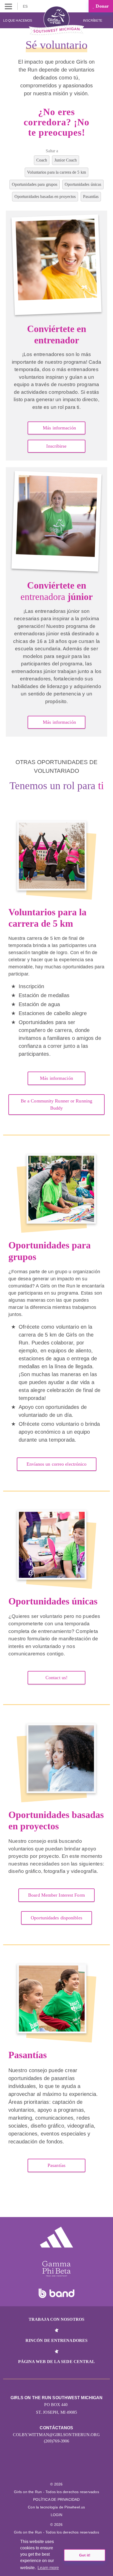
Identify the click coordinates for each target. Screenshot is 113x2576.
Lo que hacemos (18, 21)
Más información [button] (59, 428)
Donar (102, 6)
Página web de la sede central (57, 2362)
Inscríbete (93, 21)
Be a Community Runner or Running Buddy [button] (56, 1104)
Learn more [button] (48, 2568)
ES (26, 6)
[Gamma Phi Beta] (56, 2269)
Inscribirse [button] (56, 446)
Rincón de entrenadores (56, 2340)
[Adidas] (56, 2237)
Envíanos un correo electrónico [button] (57, 1464)
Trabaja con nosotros (56, 2319)
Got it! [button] (85, 2555)
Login (57, 2515)
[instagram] (51, 2470)
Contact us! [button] (56, 1678)
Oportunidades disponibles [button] (56, 1918)
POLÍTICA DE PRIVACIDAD (56, 2499)
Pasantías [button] (56, 2165)
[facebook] (62, 2470)
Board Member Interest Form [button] (56, 1895)
